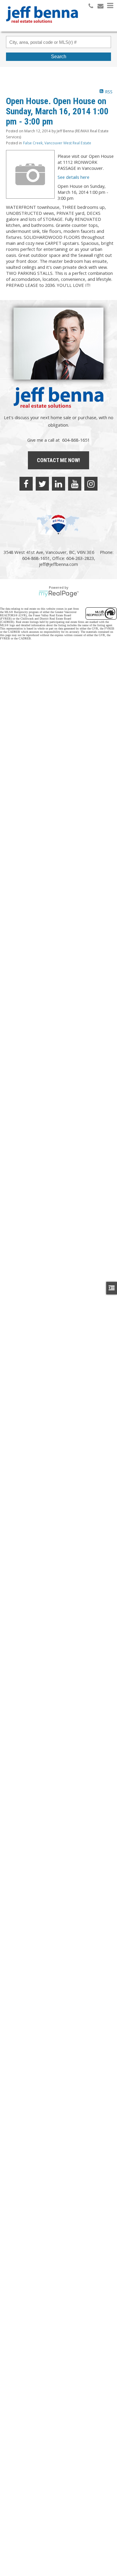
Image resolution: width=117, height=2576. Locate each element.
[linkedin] (58, 484)
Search (59, 57)
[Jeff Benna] (42, 27)
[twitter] (42, 484)
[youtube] (75, 484)
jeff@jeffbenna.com (58, 564)
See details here (73, 177)
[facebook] (26, 484)
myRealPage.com (59, 594)
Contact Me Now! (58, 460)
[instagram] (91, 484)
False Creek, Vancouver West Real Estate (57, 143)
